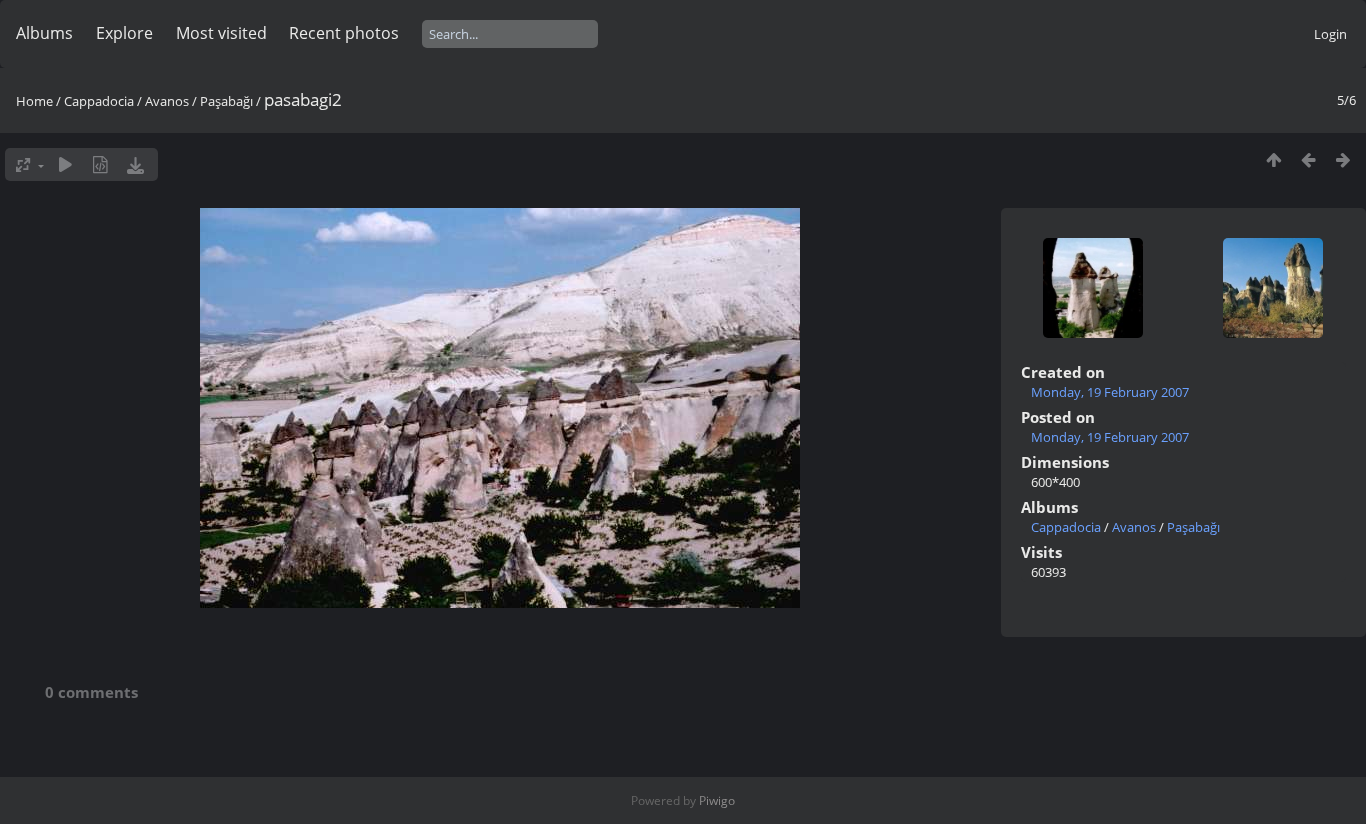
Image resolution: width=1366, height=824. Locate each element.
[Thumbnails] (1273, 159)
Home (34, 101)
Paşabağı (226, 101)
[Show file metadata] (100, 164)
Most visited (221, 33)
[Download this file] (135, 164)
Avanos (167, 101)
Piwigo (717, 800)
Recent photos (344, 33)
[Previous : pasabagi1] (1308, 159)
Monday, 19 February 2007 (1110, 392)
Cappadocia (99, 101)
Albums (44, 33)
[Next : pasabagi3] (1343, 159)
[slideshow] (65, 164)
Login (1330, 34)
